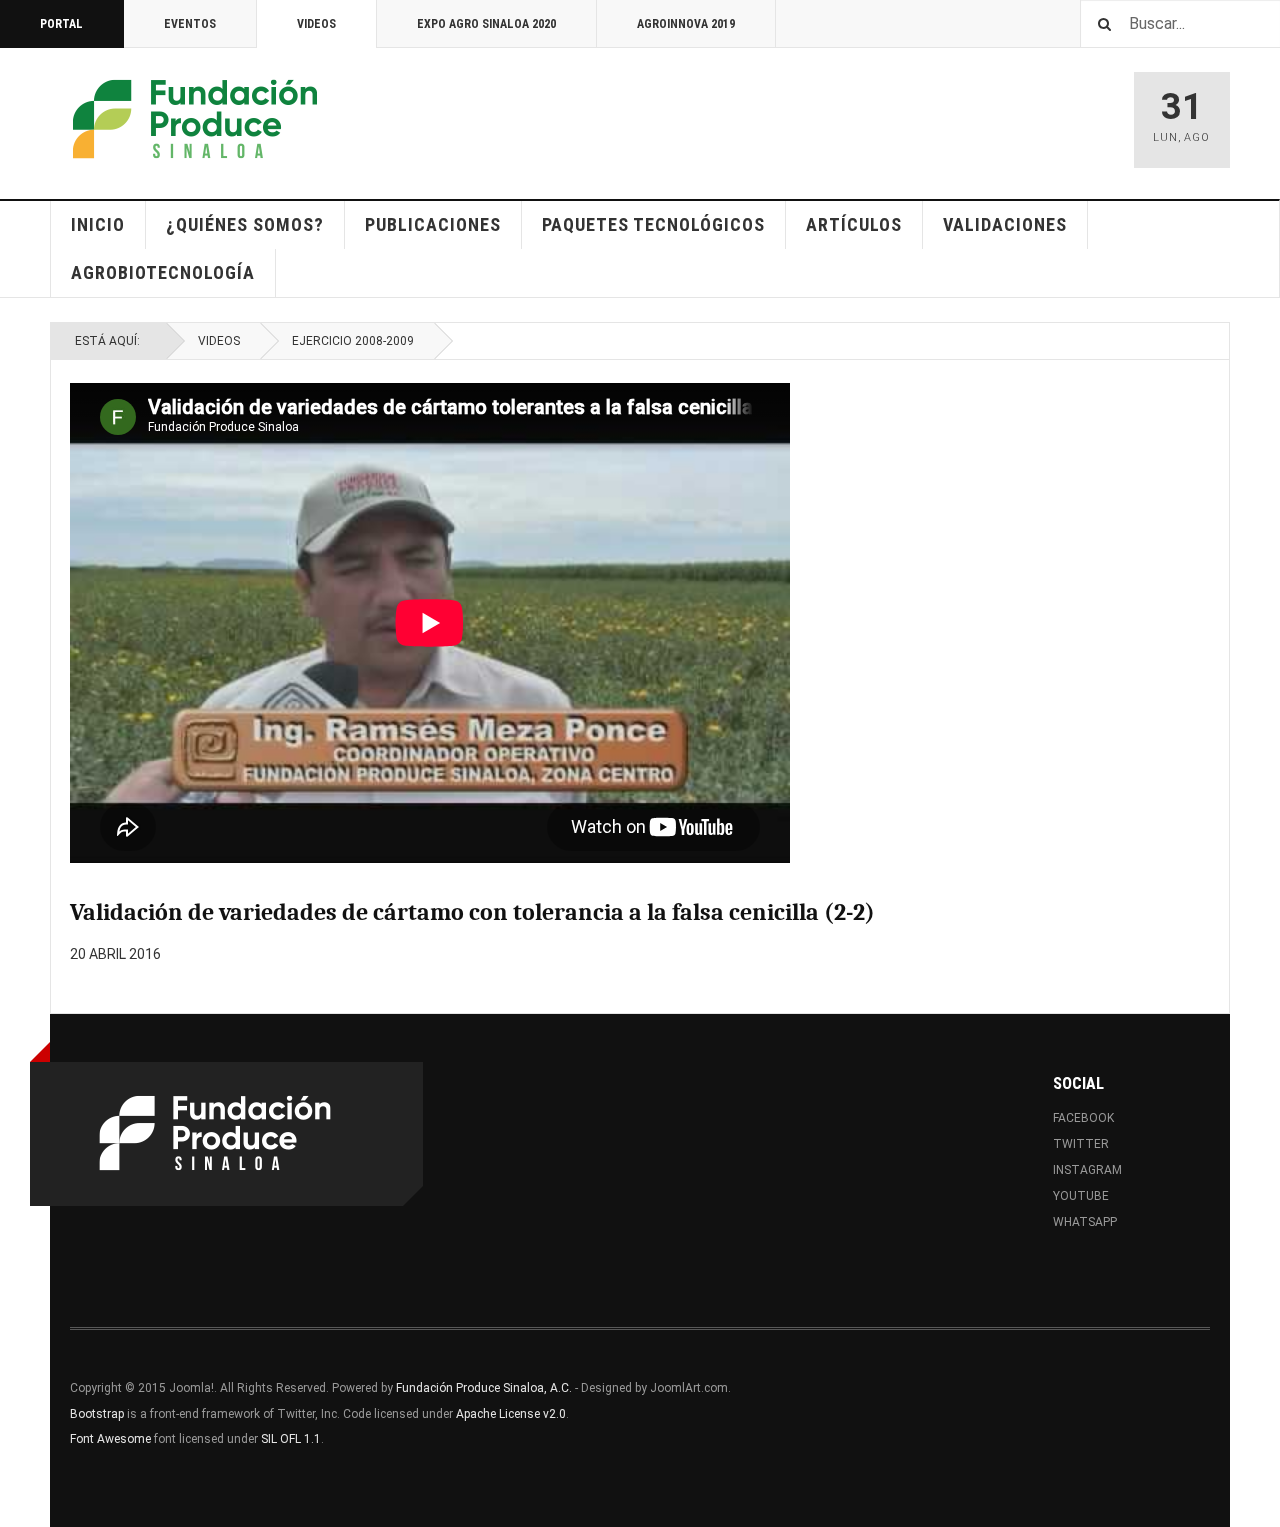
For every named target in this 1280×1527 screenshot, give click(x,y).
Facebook (1083, 1118)
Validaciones (1005, 224)
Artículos (854, 224)
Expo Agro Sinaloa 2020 (486, 24)
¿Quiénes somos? (245, 224)
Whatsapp (1085, 1222)
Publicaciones (433, 224)
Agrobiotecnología (163, 272)
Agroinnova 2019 (686, 24)
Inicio (98, 224)
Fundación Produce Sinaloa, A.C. (484, 1388)
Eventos (190, 24)
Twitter (1081, 1144)
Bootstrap (97, 1414)
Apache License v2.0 (511, 1414)
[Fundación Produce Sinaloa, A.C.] (195, 120)
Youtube (1081, 1196)
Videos (316, 24)
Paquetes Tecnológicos (653, 224)
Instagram (1087, 1170)
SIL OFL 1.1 (291, 1439)
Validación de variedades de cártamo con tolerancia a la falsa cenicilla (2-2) (472, 912)
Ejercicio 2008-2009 (353, 341)
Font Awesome (110, 1439)
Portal (61, 24)
